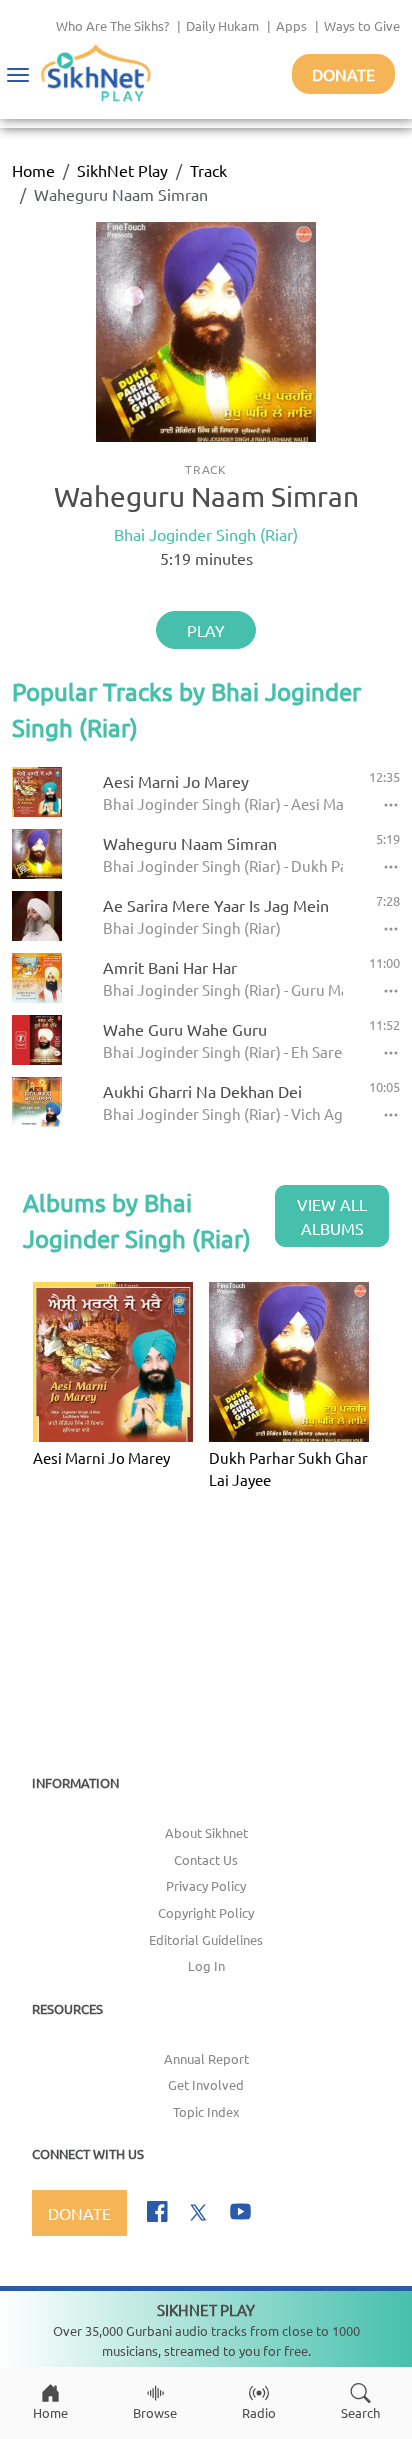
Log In (206, 1965)
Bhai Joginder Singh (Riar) (206, 534)
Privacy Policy (206, 1885)
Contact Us (206, 1859)
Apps (291, 25)
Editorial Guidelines (206, 1939)
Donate (343, 74)
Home (33, 170)
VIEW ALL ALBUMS (332, 1216)
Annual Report (206, 2058)
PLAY (206, 630)
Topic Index (206, 2111)
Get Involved (206, 2084)
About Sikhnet (206, 1832)
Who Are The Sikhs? (112, 25)
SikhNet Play (122, 170)
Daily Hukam (222, 25)
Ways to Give (362, 25)
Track (208, 170)
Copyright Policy (206, 1912)
